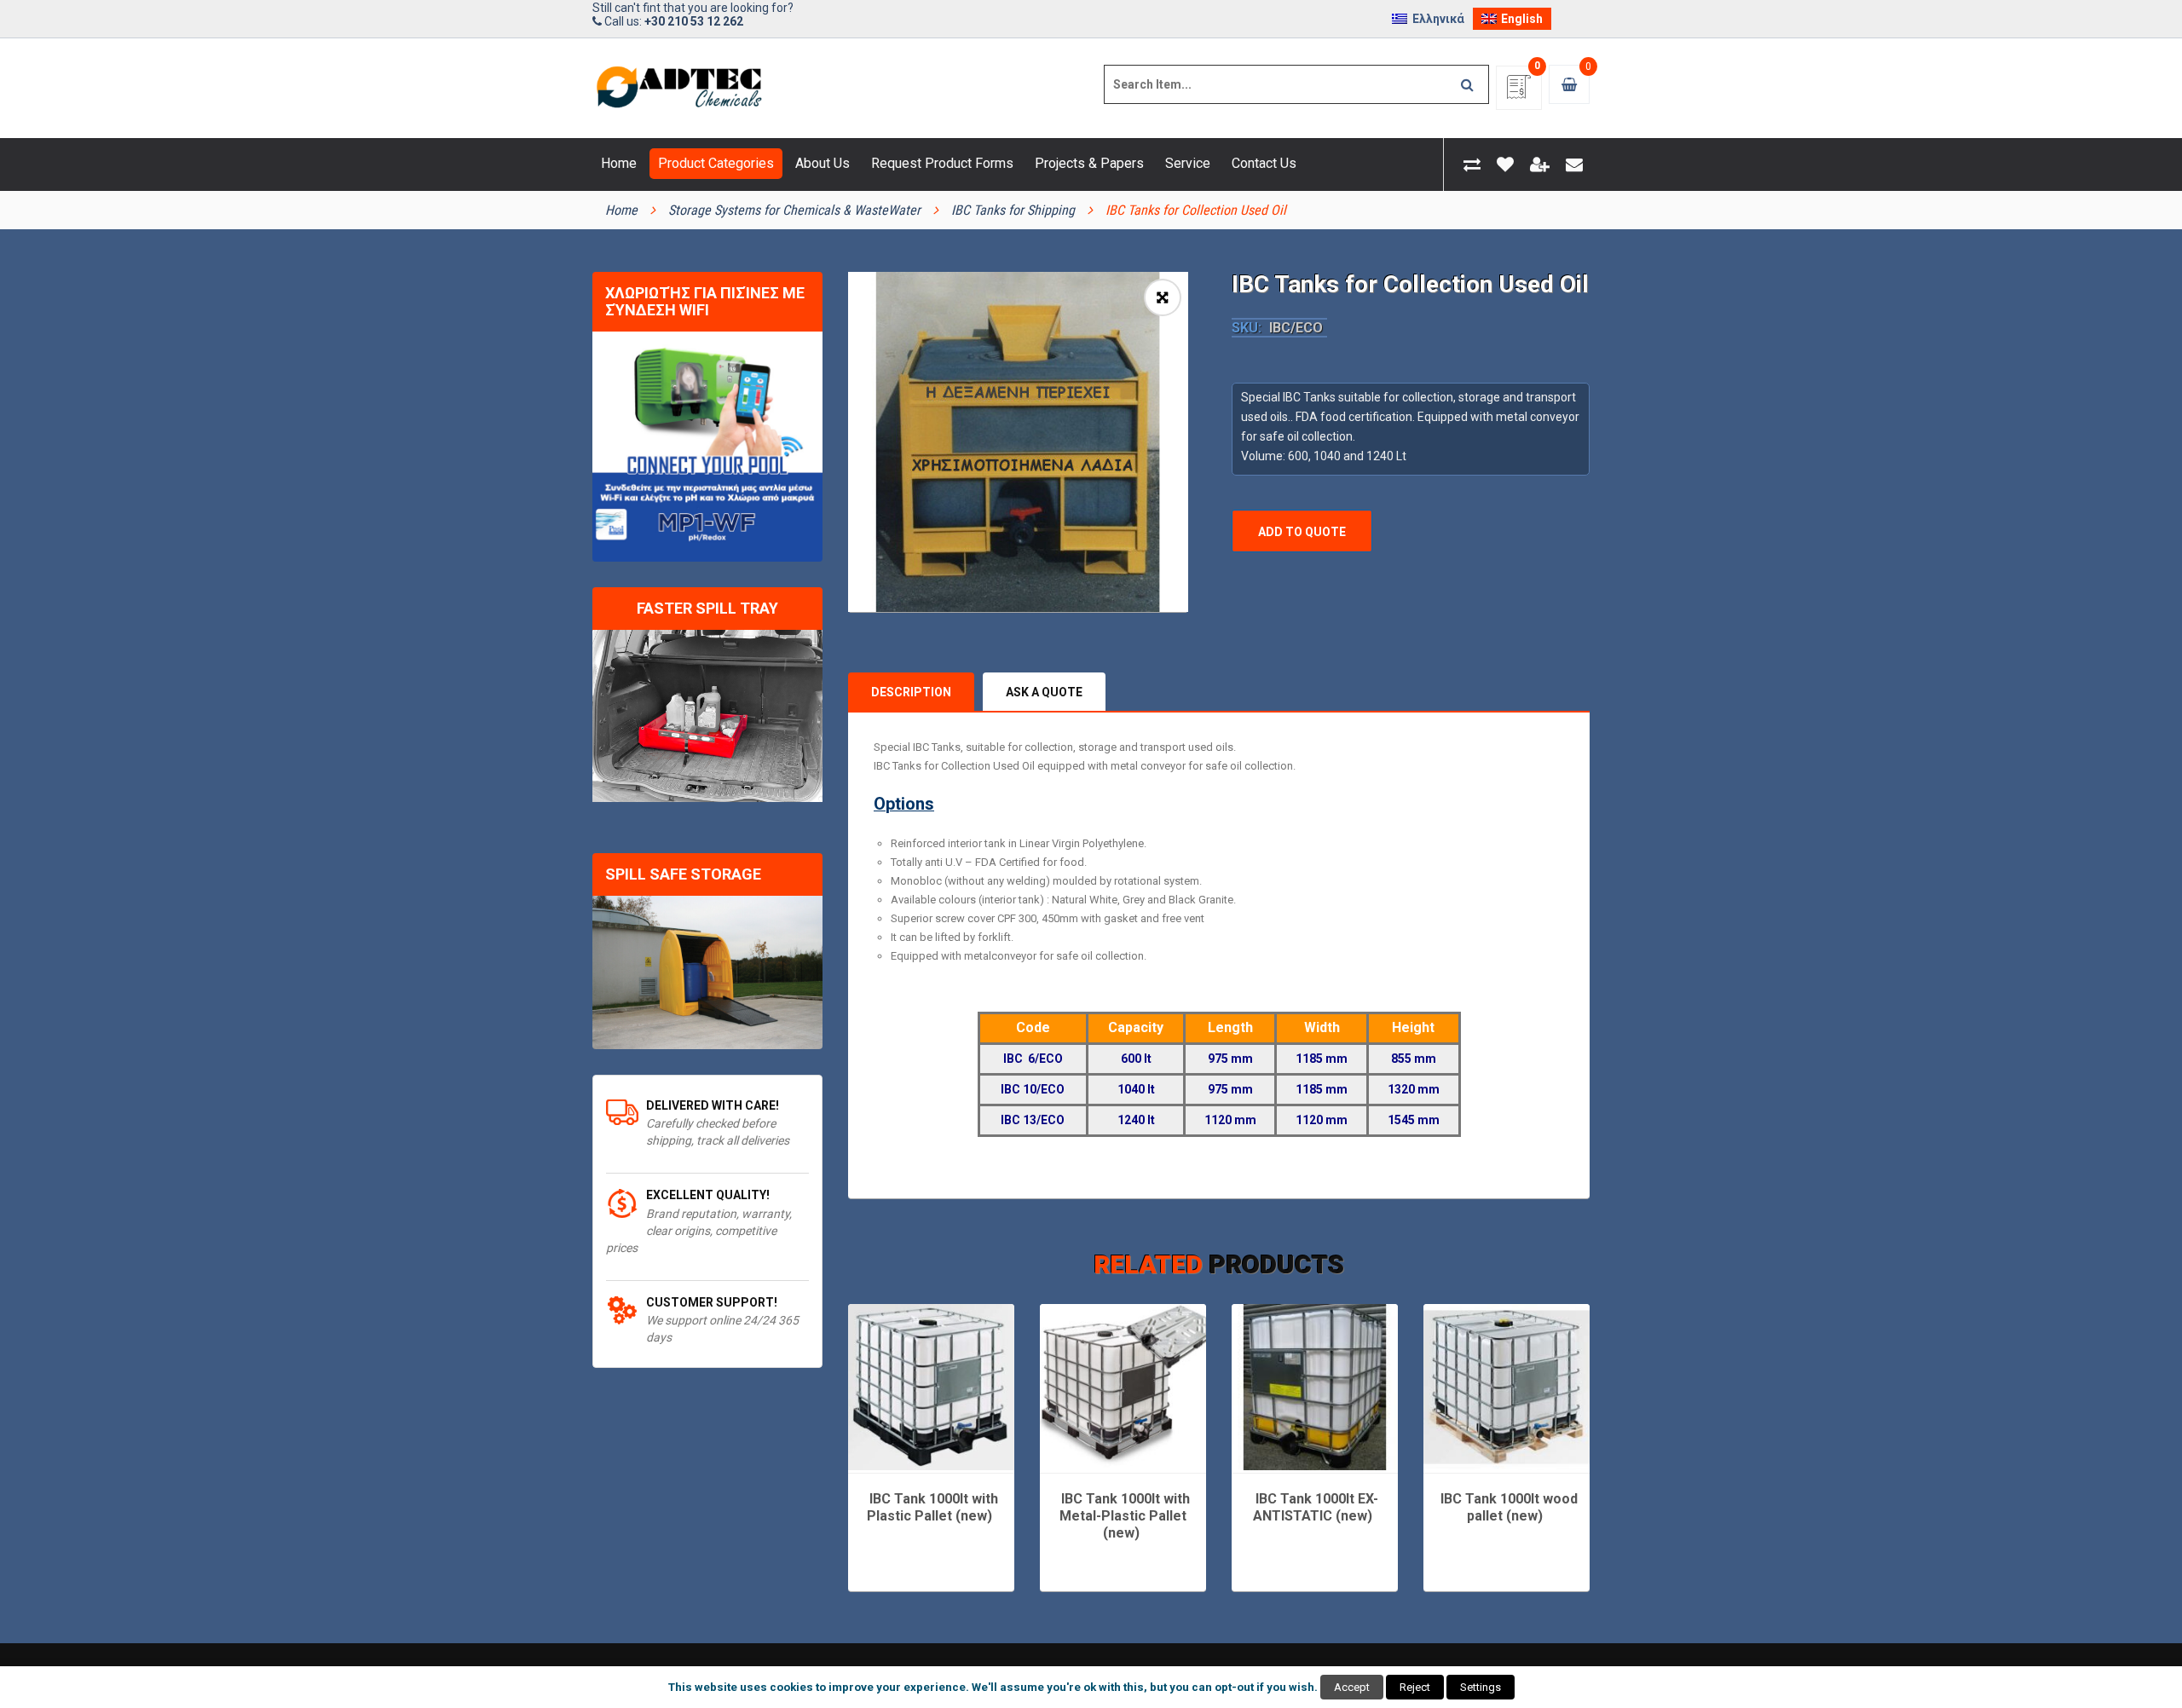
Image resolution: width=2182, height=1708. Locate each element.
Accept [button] (1352, 1687)
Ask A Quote (1044, 692)
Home (621, 210)
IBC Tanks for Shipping (1013, 210)
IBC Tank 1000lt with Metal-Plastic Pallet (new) (1125, 1516)
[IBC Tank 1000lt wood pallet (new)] (1507, 1387)
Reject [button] (1415, 1687)
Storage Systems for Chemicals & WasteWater (794, 210)
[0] (1519, 92)
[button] (1163, 297)
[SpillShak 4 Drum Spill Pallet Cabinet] (707, 972)
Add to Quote (1302, 532)
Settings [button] (1481, 1687)
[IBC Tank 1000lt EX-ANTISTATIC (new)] (1315, 1387)
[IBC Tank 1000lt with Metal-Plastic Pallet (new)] (1123, 1387)
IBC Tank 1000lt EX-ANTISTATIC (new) (1316, 1507)
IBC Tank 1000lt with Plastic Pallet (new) (932, 1507)
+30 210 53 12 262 (694, 21)
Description (911, 692)
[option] (1018, 442)
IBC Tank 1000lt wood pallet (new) (1509, 1507)
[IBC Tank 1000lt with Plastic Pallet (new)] (931, 1387)
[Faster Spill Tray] (707, 716)
